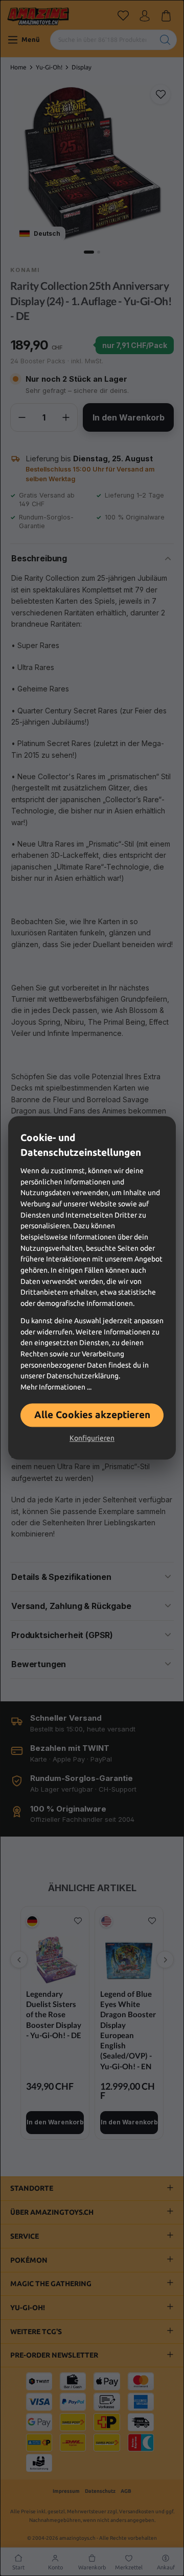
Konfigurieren (92, 1439)
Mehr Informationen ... (56, 1387)
